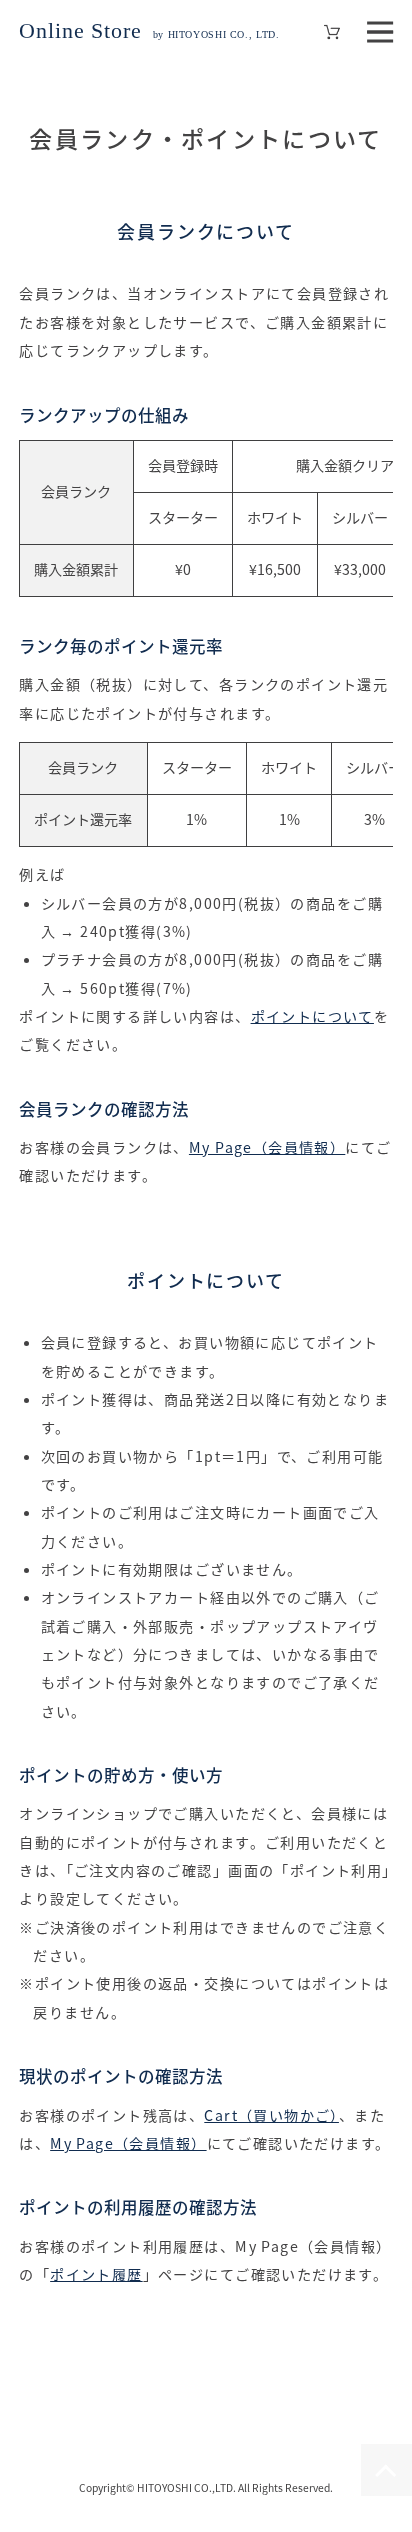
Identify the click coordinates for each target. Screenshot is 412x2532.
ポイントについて (312, 1016)
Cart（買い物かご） (271, 2115)
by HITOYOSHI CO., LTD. (149, 34)
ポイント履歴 (96, 2274)
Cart (332, 32)
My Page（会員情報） (267, 1147)
